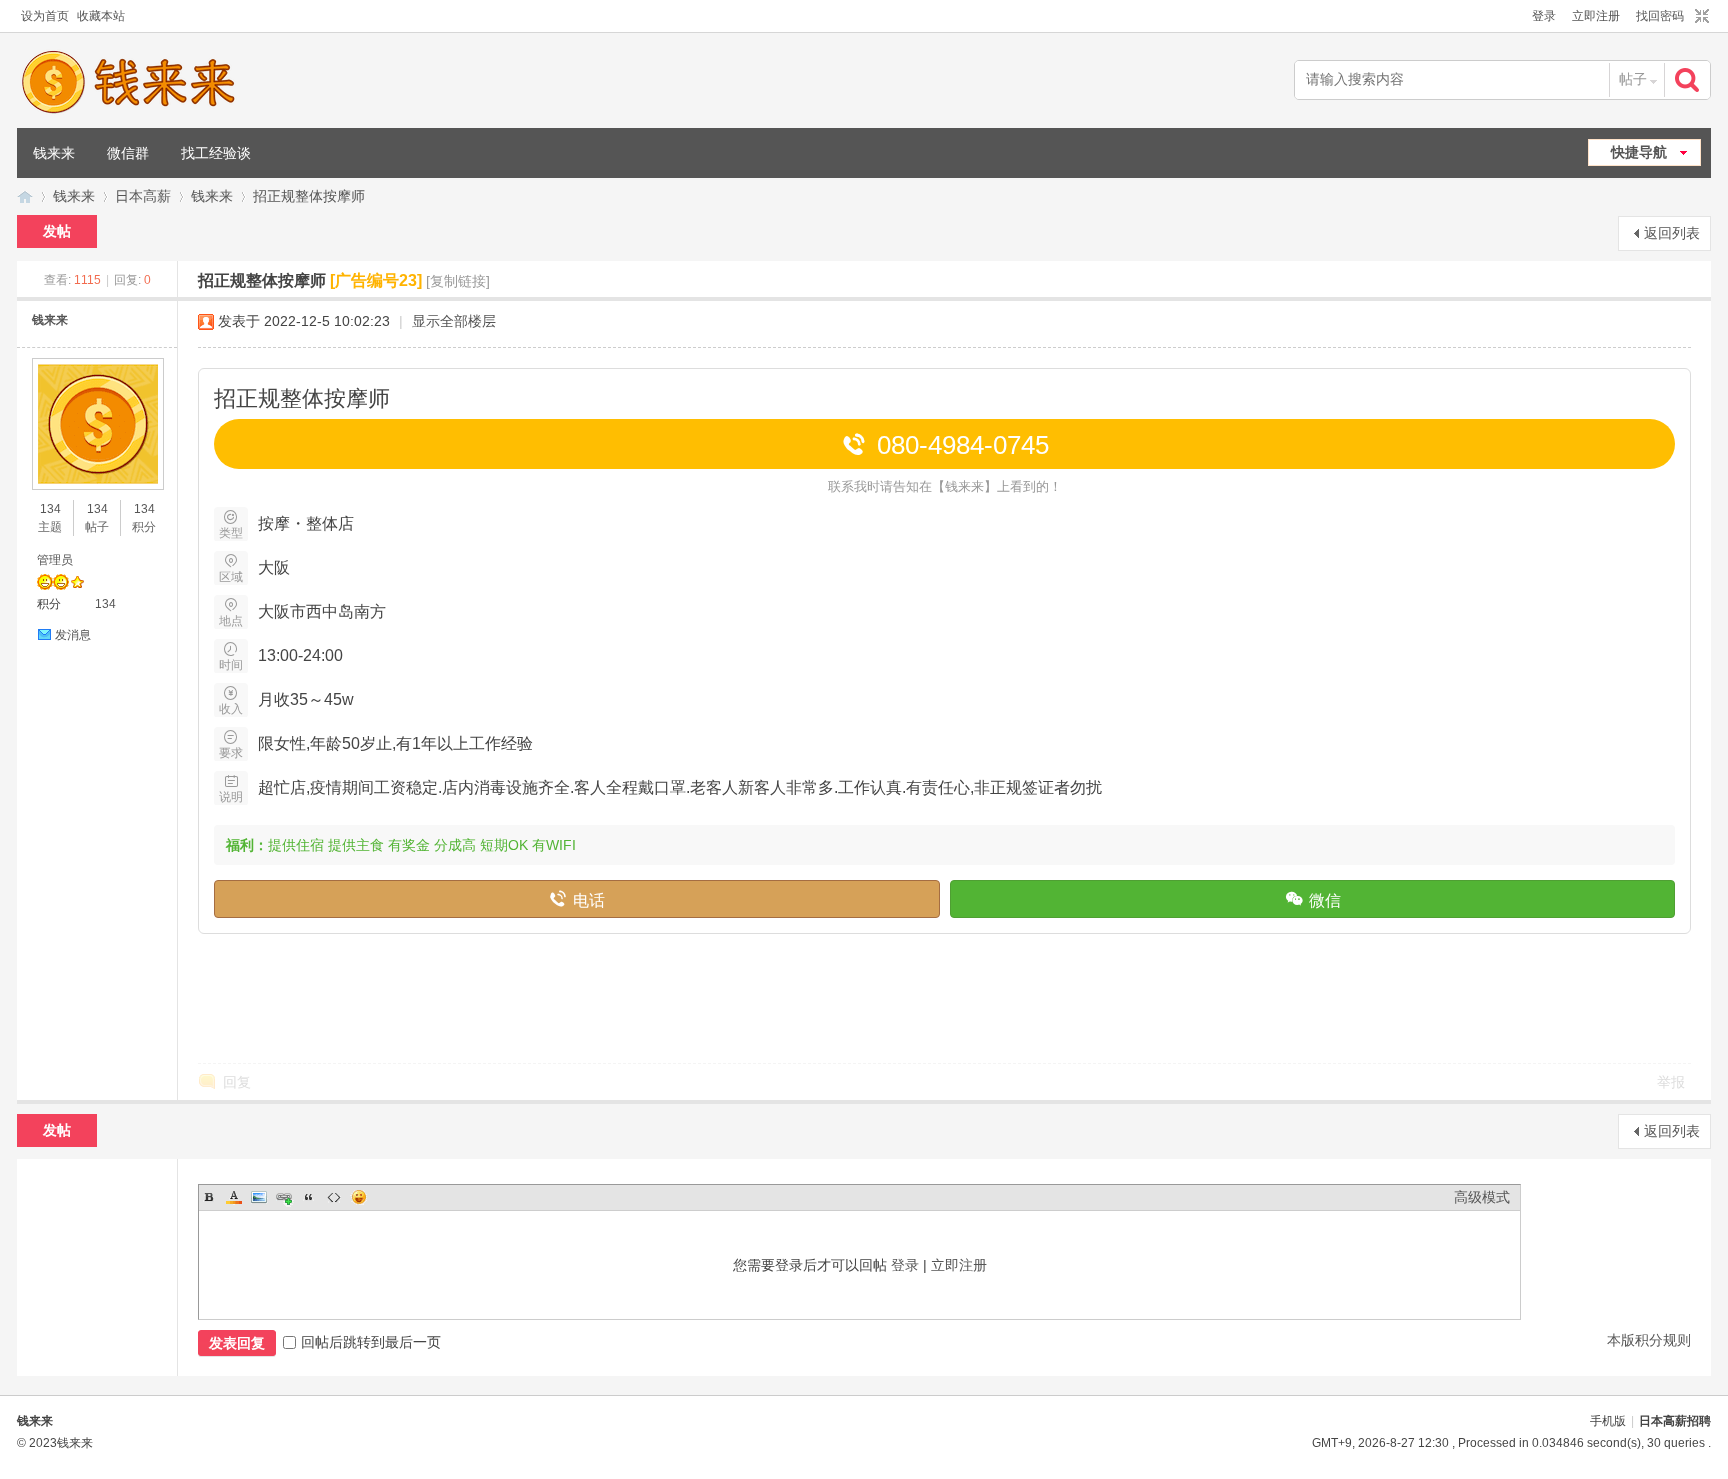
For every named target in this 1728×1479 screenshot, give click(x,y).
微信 (1312, 898)
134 (50, 509)
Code (334, 1197)
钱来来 (54, 153)
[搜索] (1689, 79)
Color (234, 1197)
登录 (1544, 16)
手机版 (1608, 1421)
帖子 (1633, 79)
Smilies (359, 1197)
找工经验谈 (216, 153)
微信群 (128, 153)
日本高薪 (143, 196)
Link (284, 1197)
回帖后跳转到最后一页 (371, 1342)
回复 (237, 1082)
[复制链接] (458, 281)
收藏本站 (101, 16)
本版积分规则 (1649, 1340)
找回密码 (1660, 16)
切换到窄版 (1699, 17)
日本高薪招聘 (25, 196)
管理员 (55, 560)
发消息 (73, 635)
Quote (309, 1197)
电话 (576, 898)
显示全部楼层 (454, 321)
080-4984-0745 (945, 445)
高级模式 (1482, 1197)
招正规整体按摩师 (309, 196)
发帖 (57, 231)
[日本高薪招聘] (128, 82)
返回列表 (1672, 233)
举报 (1671, 1082)
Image (259, 1197)
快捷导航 (1639, 152)
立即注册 (1596, 16)
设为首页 (45, 16)
